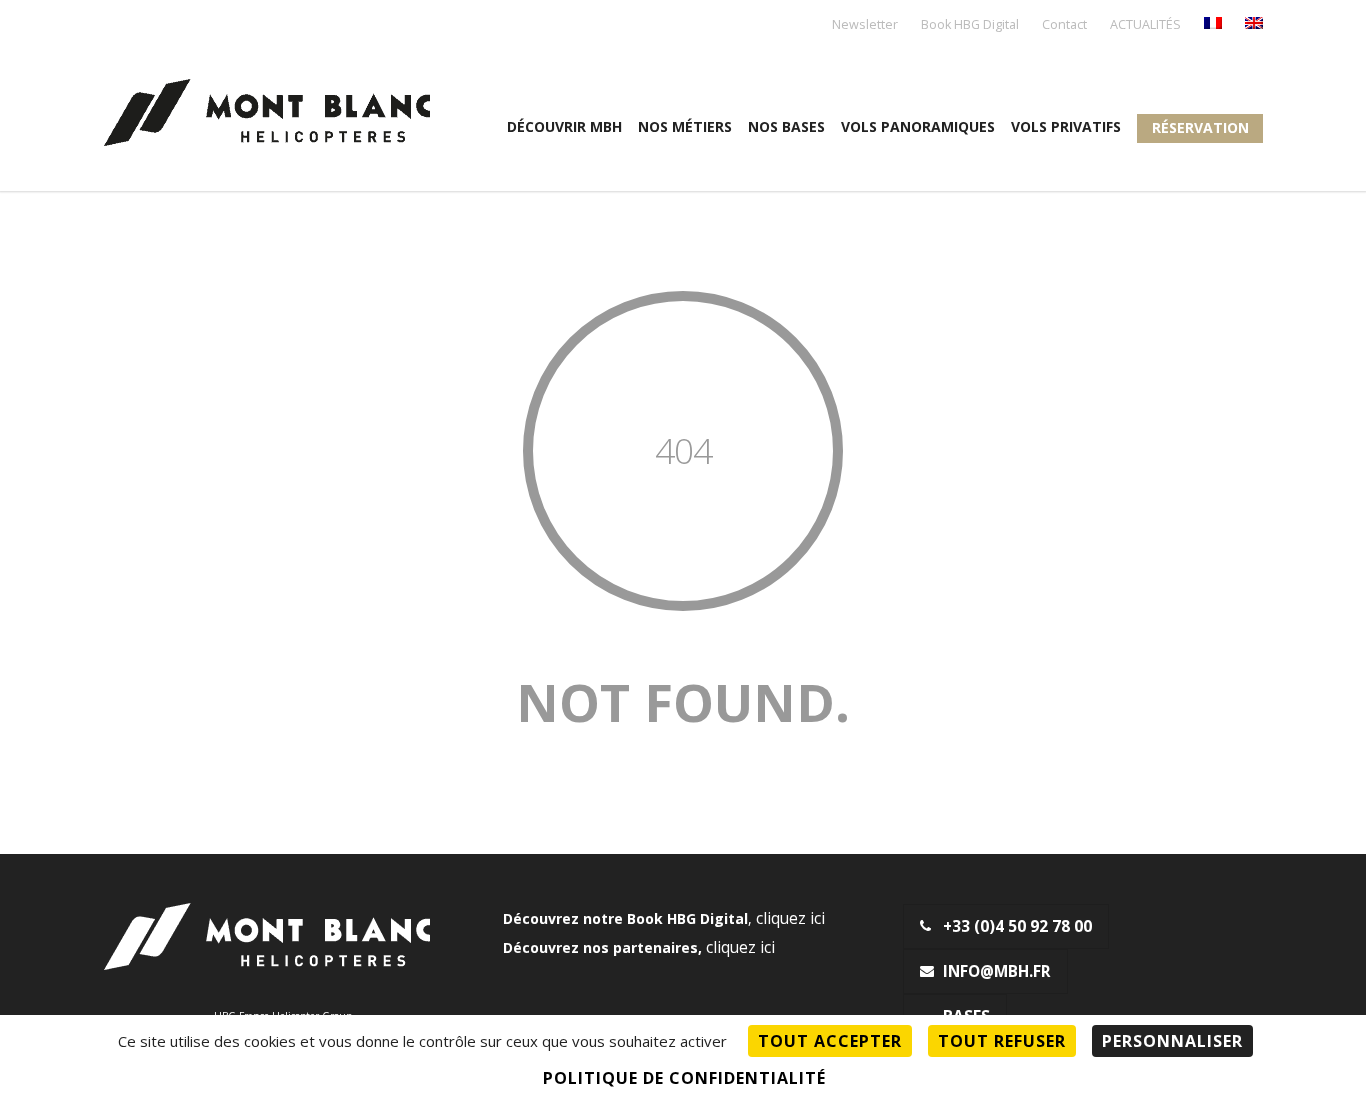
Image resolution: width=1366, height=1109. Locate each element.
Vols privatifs (1066, 126)
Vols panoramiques (918, 126)
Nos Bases (786, 126)
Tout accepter (830, 1041)
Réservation (1200, 127)
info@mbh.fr (997, 971)
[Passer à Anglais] (1254, 24)
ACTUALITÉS (1145, 25)
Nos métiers (685, 126)
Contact (1064, 25)
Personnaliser (1172, 1041)
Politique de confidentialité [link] (684, 1078)
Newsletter (865, 25)
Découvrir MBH (564, 126)
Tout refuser (1002, 1041)
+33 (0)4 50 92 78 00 (1017, 926)
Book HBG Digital (970, 25)
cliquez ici (790, 918)
